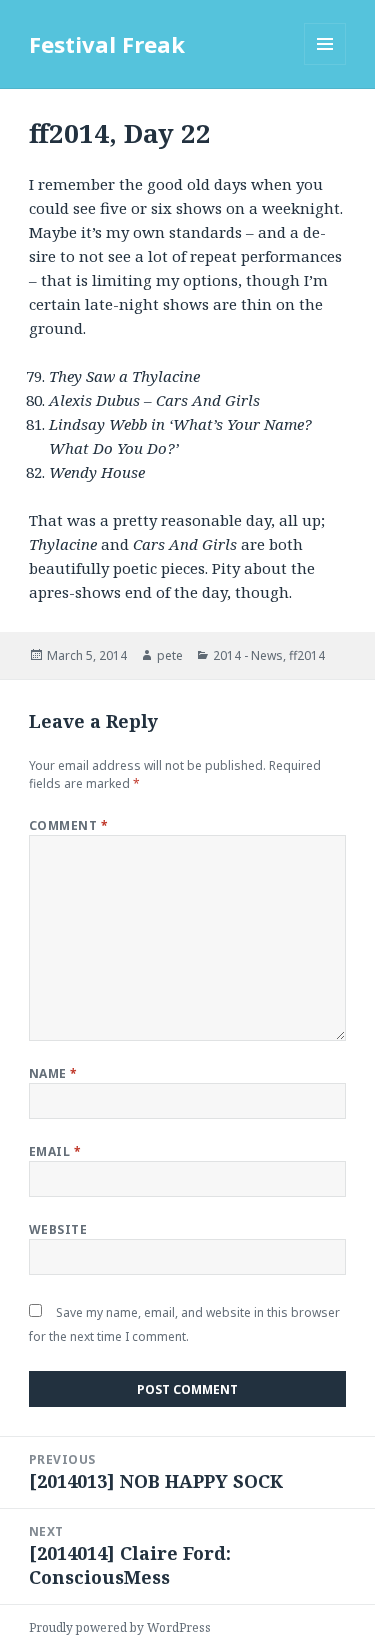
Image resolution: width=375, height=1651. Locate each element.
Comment (68, 825)
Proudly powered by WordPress (120, 1627)
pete (170, 655)
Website (58, 1229)
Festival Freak (107, 44)
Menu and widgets (325, 64)
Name (53, 1073)
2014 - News (248, 655)
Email (55, 1151)
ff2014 (307, 655)
